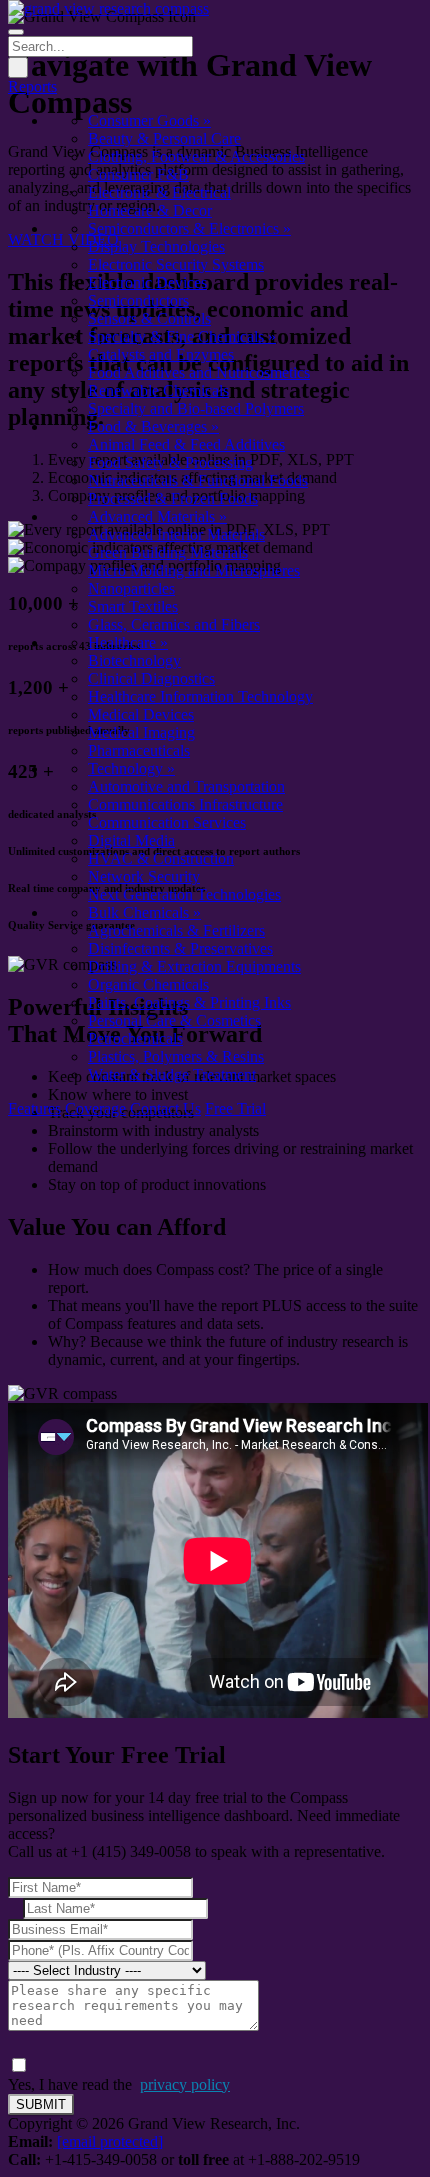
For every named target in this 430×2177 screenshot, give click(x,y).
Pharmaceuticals (139, 750)
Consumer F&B (138, 174)
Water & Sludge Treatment (172, 1074)
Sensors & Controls (149, 318)
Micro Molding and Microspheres (194, 570)
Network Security (144, 876)
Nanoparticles (131, 588)
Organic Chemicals (148, 984)
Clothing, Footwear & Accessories (196, 156)
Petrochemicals (135, 1038)
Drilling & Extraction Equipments (194, 966)
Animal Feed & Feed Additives (186, 444)
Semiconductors (138, 300)
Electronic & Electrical (159, 192)
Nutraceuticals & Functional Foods (198, 480)
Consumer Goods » (149, 120)
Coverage (95, 1108)
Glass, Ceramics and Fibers (174, 624)
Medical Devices (141, 714)
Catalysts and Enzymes (161, 354)
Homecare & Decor (150, 210)
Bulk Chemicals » (144, 912)
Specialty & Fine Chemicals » (182, 336)
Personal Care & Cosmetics (174, 1020)
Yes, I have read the (119, 2084)
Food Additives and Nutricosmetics (199, 372)
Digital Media (131, 840)
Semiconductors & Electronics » (189, 228)
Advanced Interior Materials (176, 534)
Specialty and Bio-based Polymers (196, 408)
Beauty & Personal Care (164, 138)
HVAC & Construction (161, 858)
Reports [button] (32, 86)
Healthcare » (128, 642)
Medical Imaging (141, 732)
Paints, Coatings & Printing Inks (189, 1002)
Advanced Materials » (157, 516)
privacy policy (185, 2084)
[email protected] (110, 2141)
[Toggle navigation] (16, 32)
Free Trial (235, 1108)
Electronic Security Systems (176, 264)
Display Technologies (156, 246)
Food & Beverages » (153, 426)
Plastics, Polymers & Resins (176, 1056)
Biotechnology (134, 660)
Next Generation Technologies (184, 894)
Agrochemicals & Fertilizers (176, 930)
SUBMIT (41, 2104)
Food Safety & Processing (170, 462)
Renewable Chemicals (158, 390)
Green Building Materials (168, 552)
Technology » (131, 768)
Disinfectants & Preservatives (180, 948)
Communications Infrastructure (185, 804)
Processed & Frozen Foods (173, 498)
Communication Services (167, 822)
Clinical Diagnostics (151, 678)
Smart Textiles (133, 606)
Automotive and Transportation (186, 786)
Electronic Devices (147, 282)
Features (34, 1108)
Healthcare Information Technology (200, 696)
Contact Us (165, 1108)
